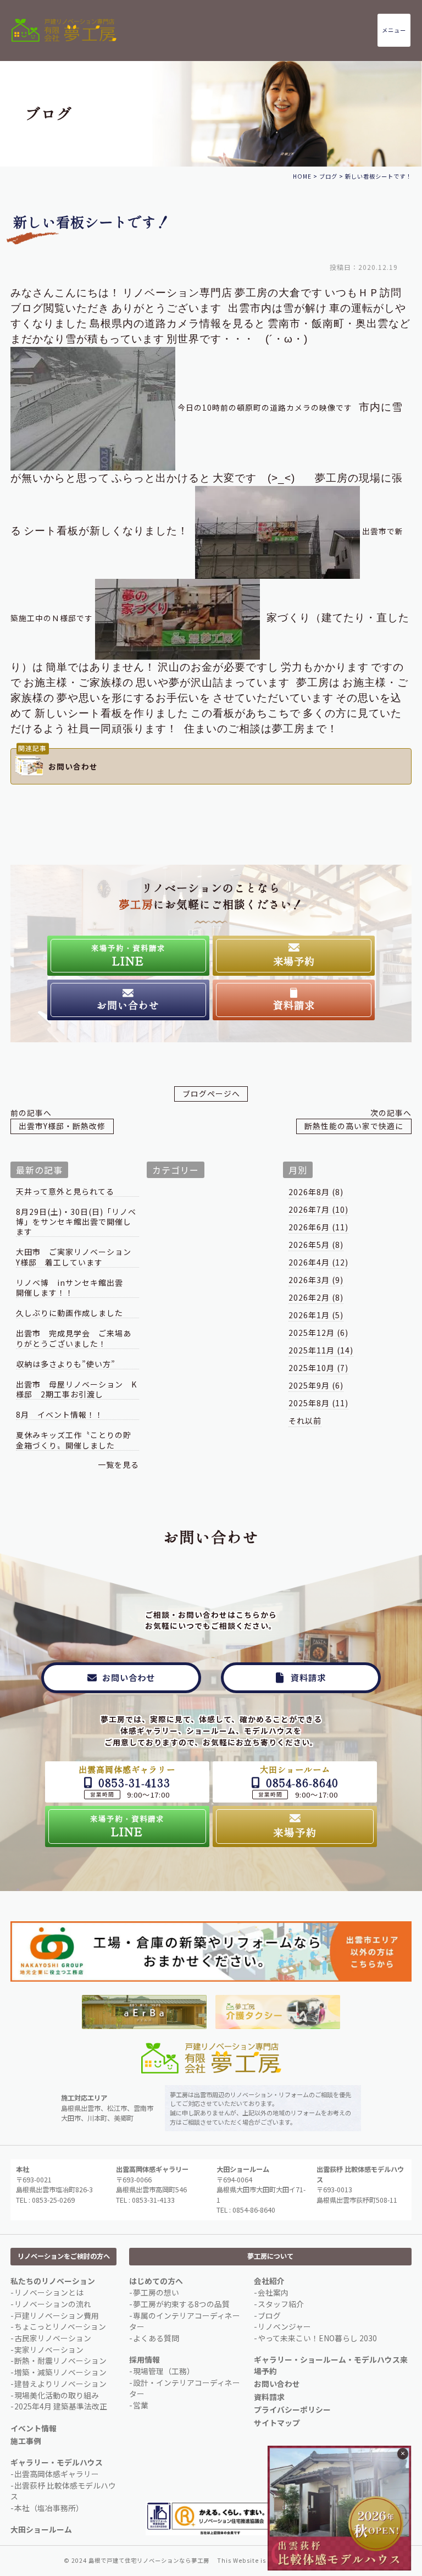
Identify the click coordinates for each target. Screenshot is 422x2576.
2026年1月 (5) (316, 1315)
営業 (141, 2405)
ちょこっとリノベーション (60, 2326)
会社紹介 (269, 2281)
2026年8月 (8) (316, 1192)
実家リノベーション (49, 2350)
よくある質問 (156, 2338)
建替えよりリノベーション (60, 2384)
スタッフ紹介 (281, 2304)
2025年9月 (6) (316, 1385)
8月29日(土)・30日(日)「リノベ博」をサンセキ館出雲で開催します (76, 1222)
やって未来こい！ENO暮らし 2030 (317, 2338)
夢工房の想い (156, 2292)
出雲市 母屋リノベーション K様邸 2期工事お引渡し (76, 1389)
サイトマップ (277, 2423)
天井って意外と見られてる (65, 1192)
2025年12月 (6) (318, 1333)
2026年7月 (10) (318, 1209)
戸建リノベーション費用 (57, 2315)
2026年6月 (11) (318, 1227)
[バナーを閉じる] (403, 2454)
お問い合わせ (277, 2384)
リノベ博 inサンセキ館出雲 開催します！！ (74, 1288)
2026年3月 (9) (316, 1280)
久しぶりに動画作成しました (70, 1313)
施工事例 (26, 2441)
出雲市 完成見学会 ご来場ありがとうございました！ (74, 1338)
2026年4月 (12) (318, 1262)
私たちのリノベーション (53, 2281)
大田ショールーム (41, 2529)
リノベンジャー (284, 2326)
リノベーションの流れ (53, 2304)
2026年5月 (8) (316, 1245)
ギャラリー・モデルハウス (57, 2462)
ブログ (269, 2315)
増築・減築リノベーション (60, 2372)
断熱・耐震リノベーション (60, 2361)
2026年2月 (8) (316, 1297)
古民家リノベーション (53, 2338)
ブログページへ (211, 1093)
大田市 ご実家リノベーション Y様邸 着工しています (77, 1257)
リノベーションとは (49, 2292)
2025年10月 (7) (318, 1368)
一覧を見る (118, 1464)
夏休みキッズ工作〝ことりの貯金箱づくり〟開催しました (74, 1440)
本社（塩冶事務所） (49, 2508)
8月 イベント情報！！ (60, 1415)
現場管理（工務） (164, 2371)
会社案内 (273, 2292)
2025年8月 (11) (318, 1403)
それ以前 (305, 1420)
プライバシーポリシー (292, 2409)
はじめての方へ (156, 2281)
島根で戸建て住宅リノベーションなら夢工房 (149, 2560)
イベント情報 (34, 2428)
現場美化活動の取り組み (57, 2395)
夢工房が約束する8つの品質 (181, 2304)
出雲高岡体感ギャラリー (57, 2474)
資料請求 (269, 2397)
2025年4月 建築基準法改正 (61, 2406)
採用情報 (145, 2359)
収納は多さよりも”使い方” (66, 1364)
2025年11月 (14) (321, 1350)
